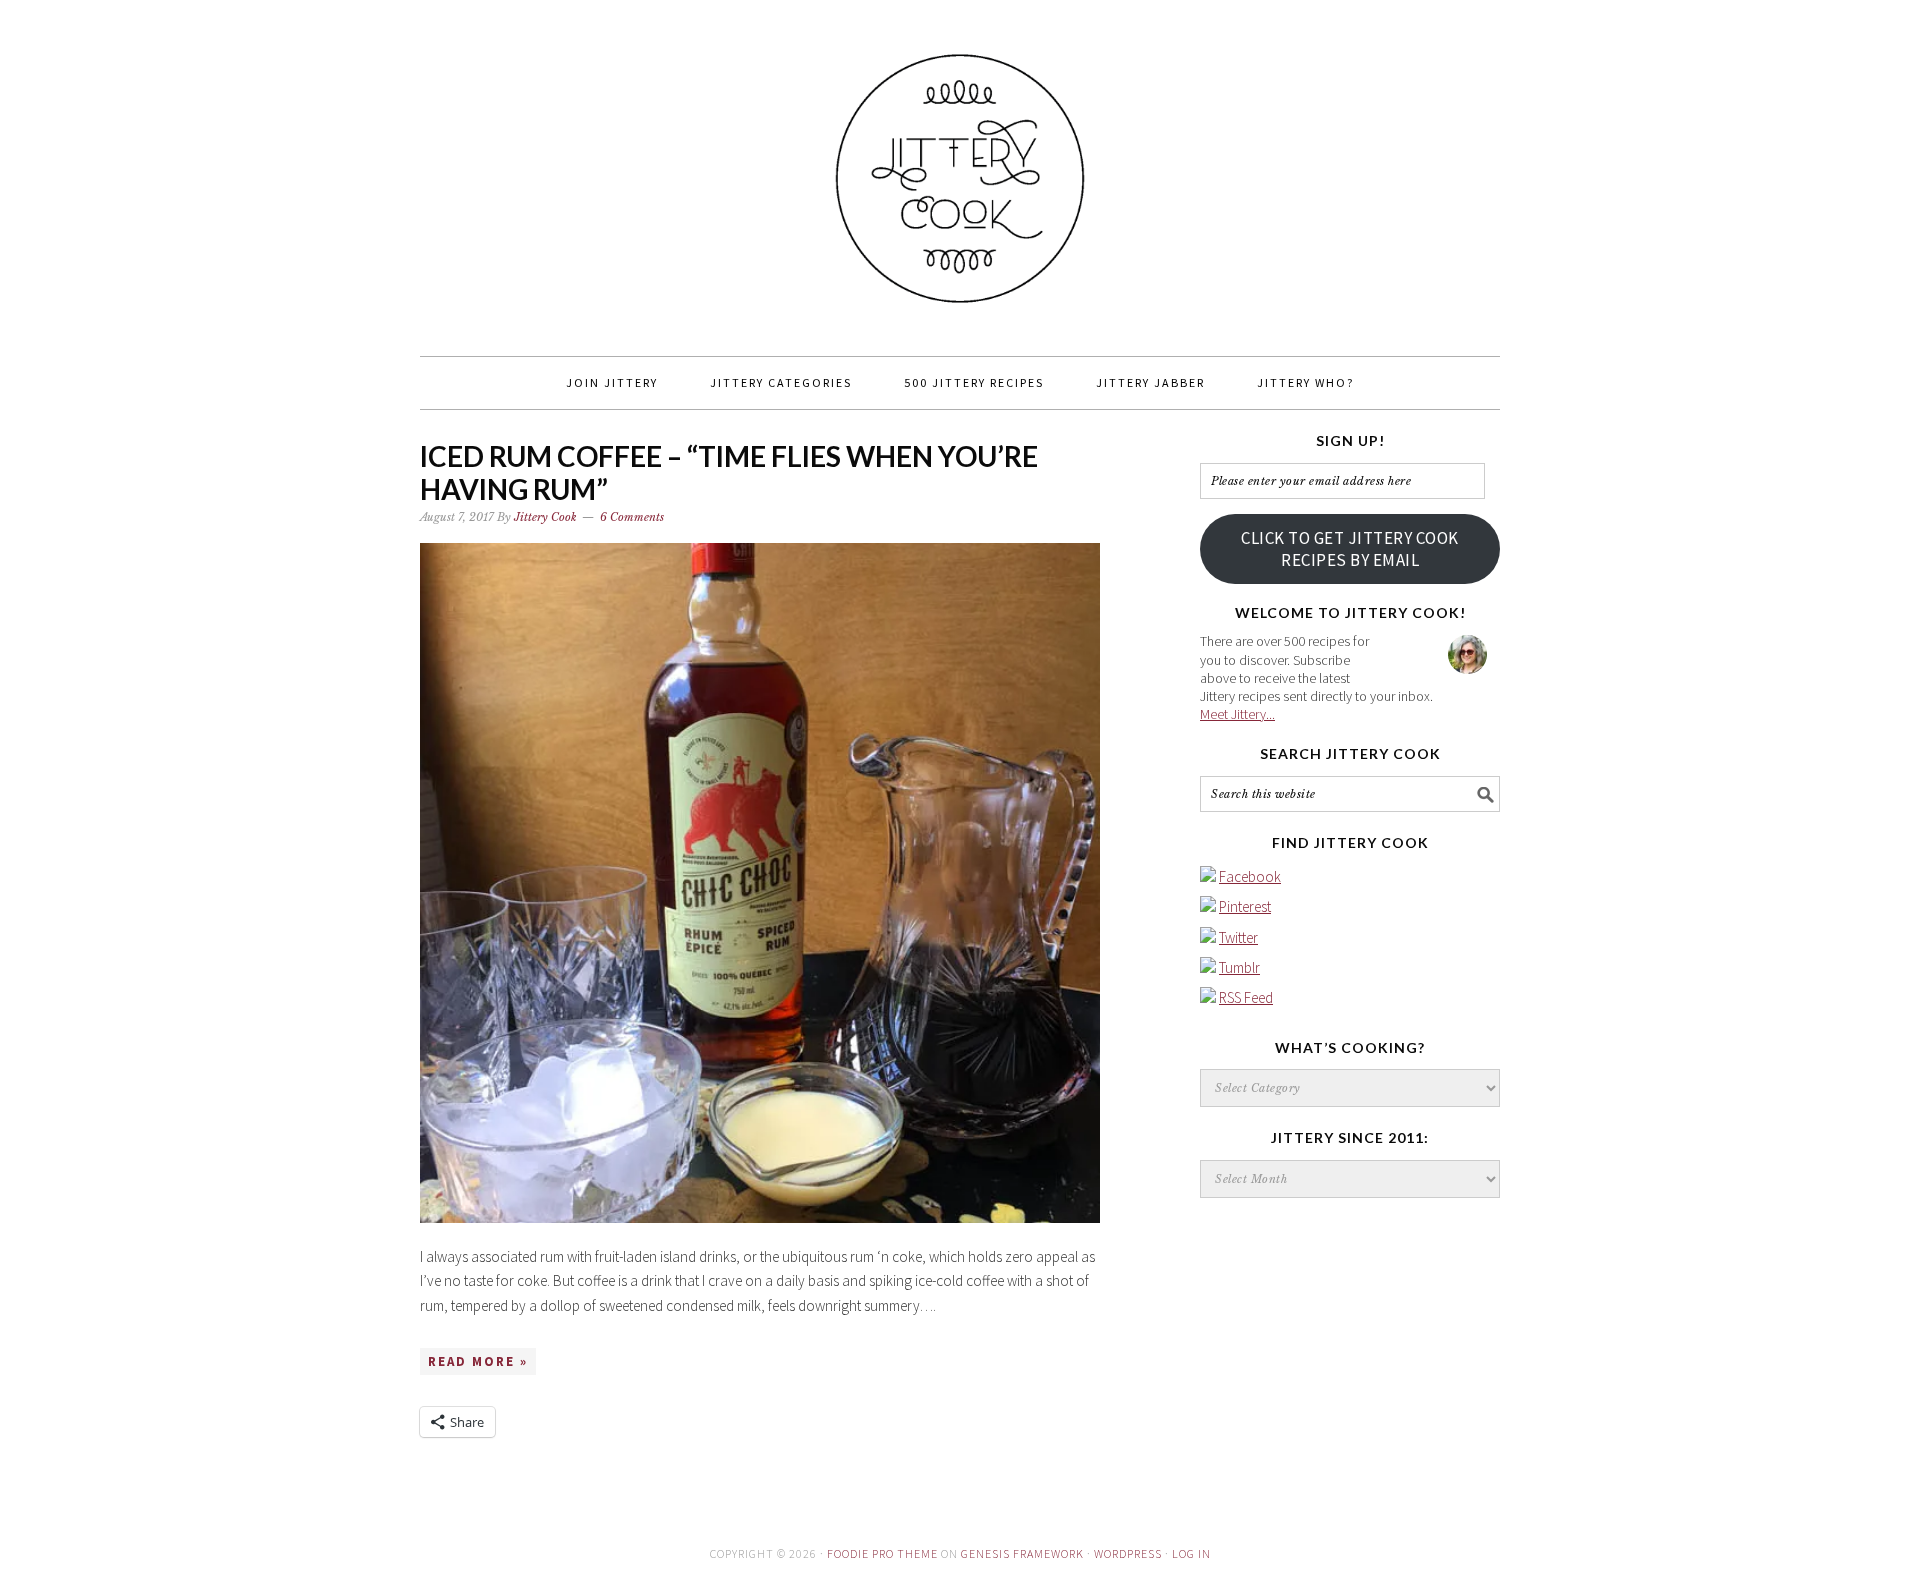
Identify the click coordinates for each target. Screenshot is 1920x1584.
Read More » (478, 1361)
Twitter (1238, 937)
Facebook (1250, 876)
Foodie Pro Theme (882, 1553)
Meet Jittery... (1237, 714)
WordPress (1128, 1553)
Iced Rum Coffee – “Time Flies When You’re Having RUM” (729, 473)
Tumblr (1239, 967)
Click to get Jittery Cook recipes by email (1350, 549)
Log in (1191, 1553)
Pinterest (1245, 906)
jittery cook (960, 169)
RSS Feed (1246, 997)
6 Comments (632, 517)
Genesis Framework (1022, 1553)
